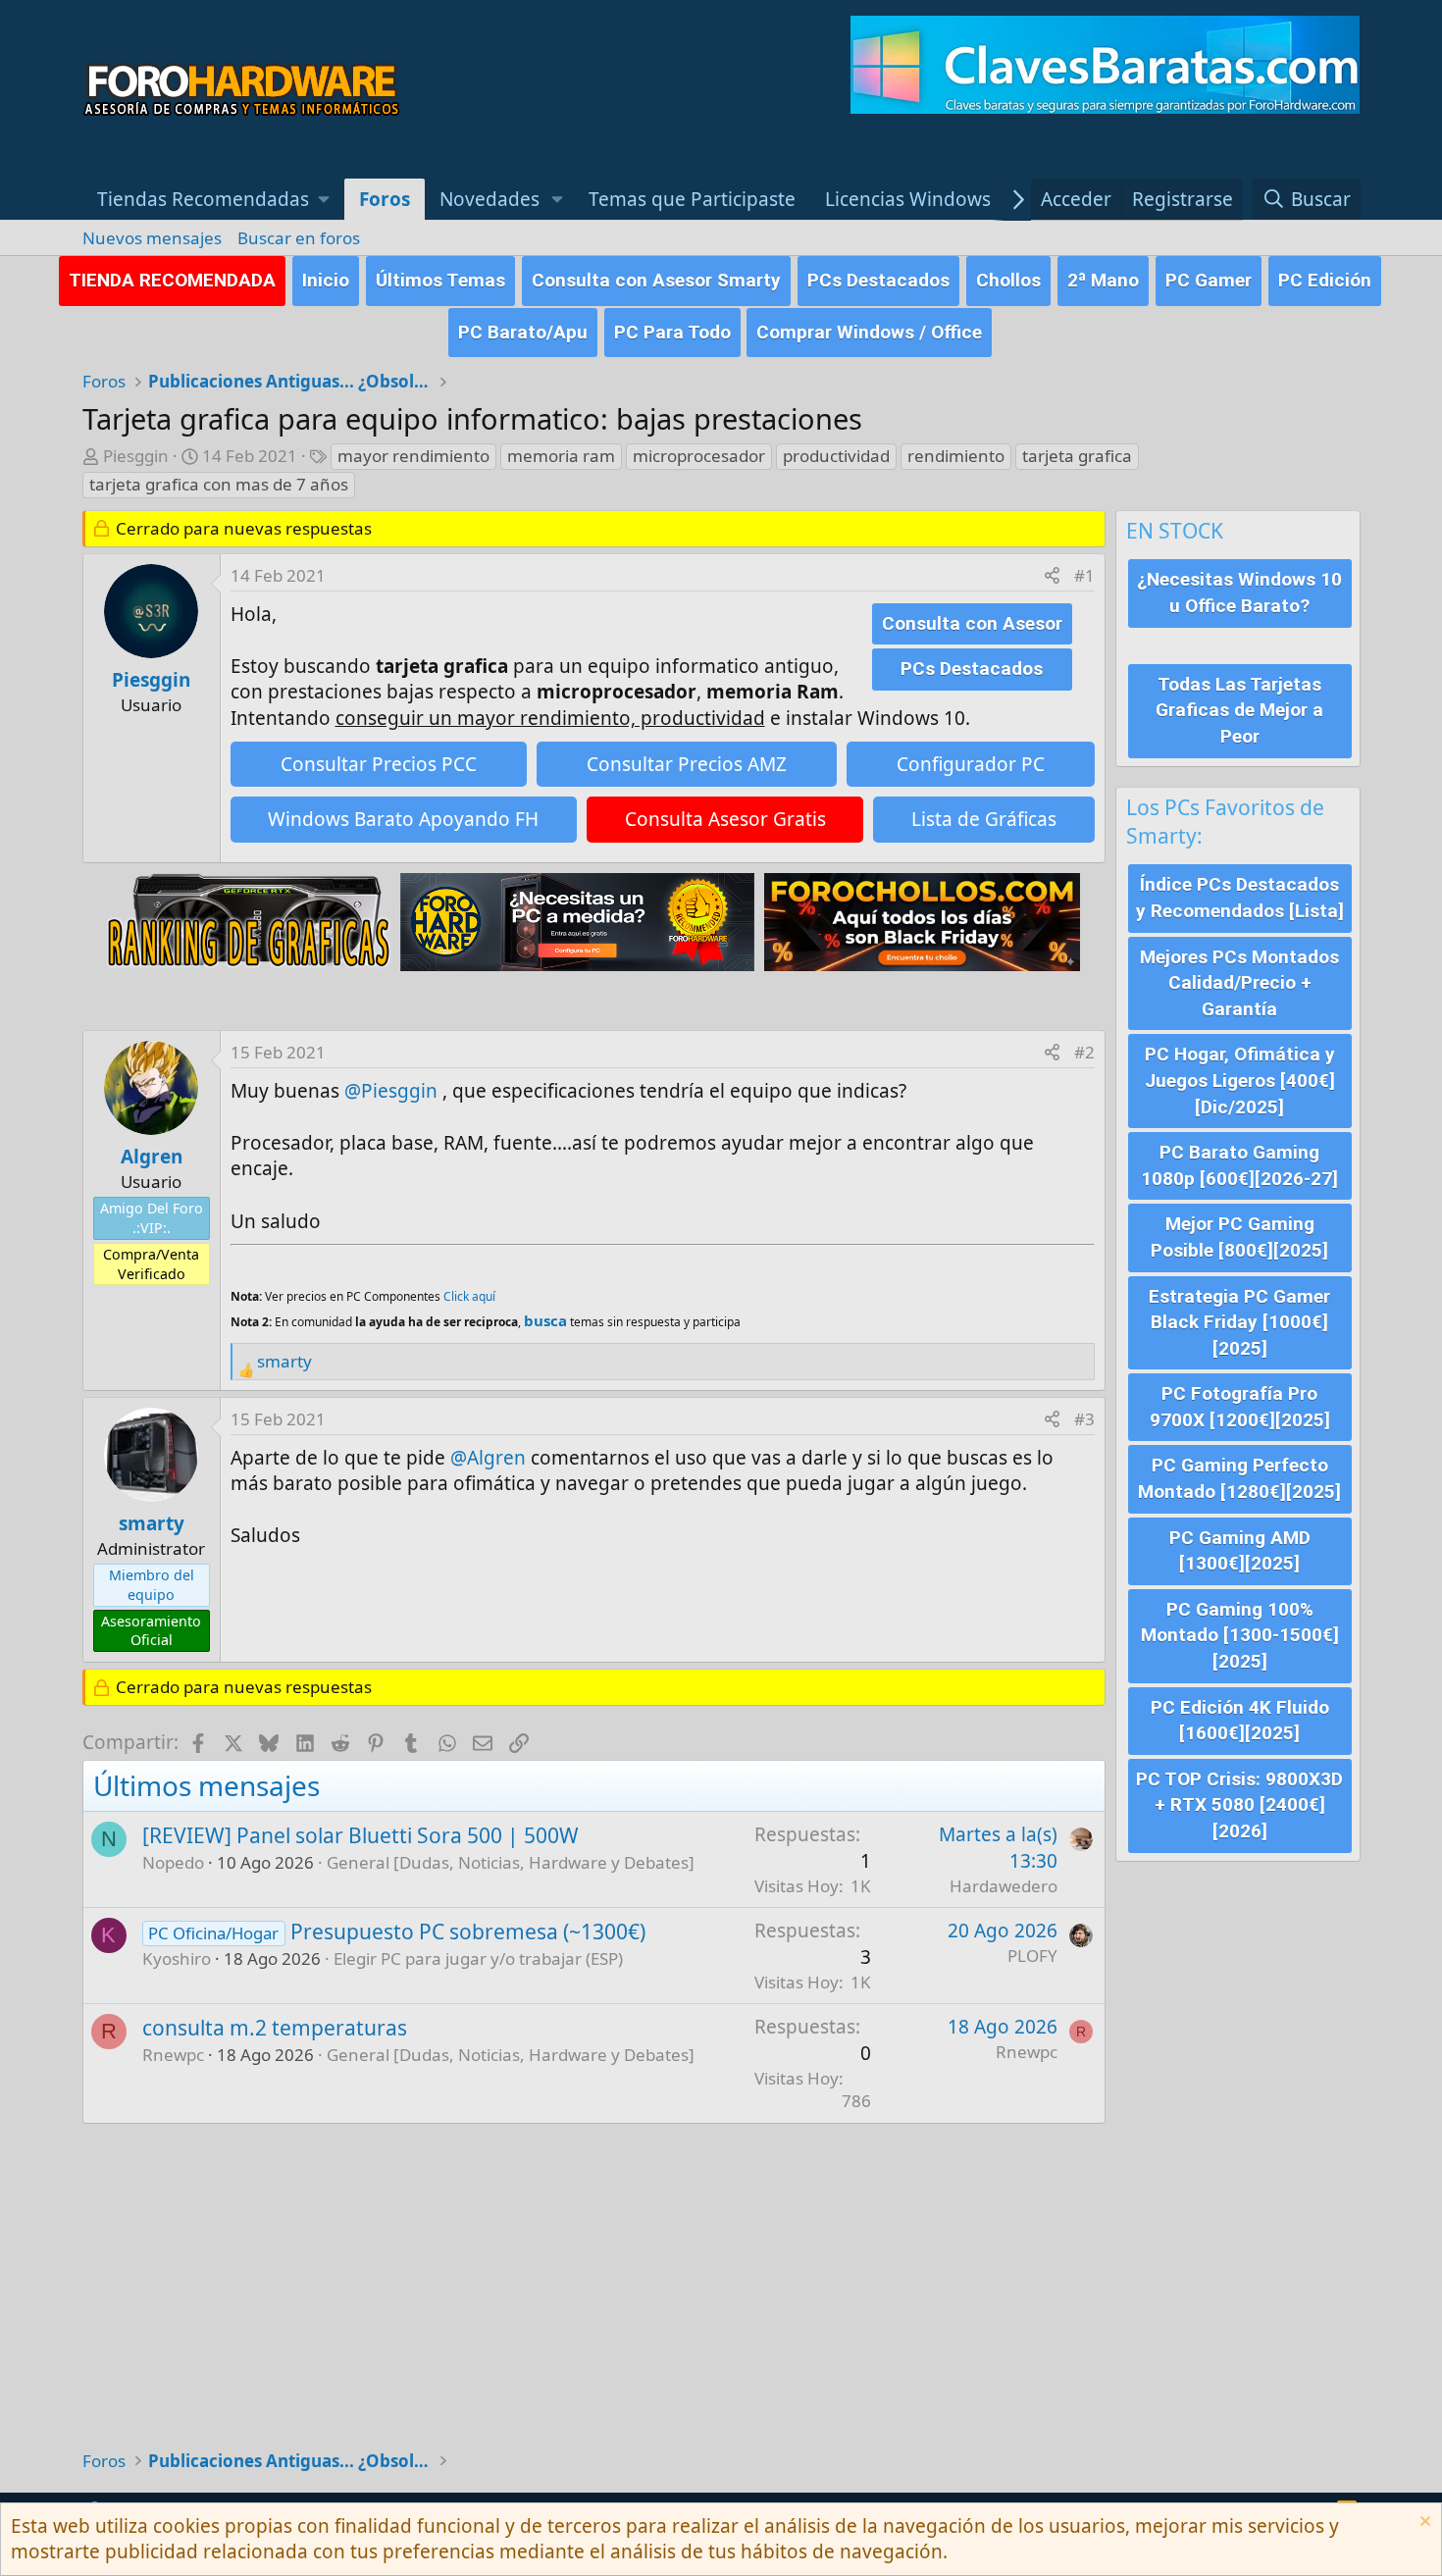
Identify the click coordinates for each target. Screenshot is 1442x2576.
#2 (1084, 1052)
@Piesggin (391, 1091)
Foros (385, 199)
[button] (214, 200)
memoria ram (561, 456)
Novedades (489, 199)
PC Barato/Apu (523, 332)
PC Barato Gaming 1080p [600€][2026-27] (1239, 1165)
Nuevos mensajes (152, 238)
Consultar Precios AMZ (687, 764)
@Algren (488, 1458)
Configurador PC (971, 764)
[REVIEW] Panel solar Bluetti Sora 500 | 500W (360, 1835)
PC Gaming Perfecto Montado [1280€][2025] (1239, 1478)
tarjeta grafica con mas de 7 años (219, 484)
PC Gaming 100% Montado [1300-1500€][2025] (1240, 1635)
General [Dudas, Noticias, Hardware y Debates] (511, 1862)
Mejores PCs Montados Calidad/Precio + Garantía (1239, 983)
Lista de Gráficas (984, 819)
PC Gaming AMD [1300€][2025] (1240, 1551)
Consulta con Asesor (972, 623)
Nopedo (173, 1862)
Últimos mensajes (206, 1785)
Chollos (1008, 280)
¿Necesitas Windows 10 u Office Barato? (1239, 592)
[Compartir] (1052, 576)
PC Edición (1325, 280)
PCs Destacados (878, 280)
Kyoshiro (177, 1958)
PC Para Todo (672, 332)
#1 (1084, 575)
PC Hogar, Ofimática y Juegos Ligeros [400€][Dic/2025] (1240, 1080)
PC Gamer (1209, 280)
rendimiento (956, 456)
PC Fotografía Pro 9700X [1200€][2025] (1240, 1407)
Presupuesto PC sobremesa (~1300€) (468, 1932)
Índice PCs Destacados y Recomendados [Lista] (1240, 898)
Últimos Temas (440, 280)
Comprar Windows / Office (869, 332)
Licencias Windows (908, 199)
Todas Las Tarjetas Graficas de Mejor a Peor (1239, 710)
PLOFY (1032, 1956)
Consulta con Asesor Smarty (656, 280)
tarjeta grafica (1077, 456)
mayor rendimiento (413, 456)
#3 (1084, 1419)
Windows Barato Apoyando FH (403, 819)
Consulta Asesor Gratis (725, 819)
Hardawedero (1004, 1886)
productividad (836, 456)
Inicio (326, 280)
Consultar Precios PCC (379, 764)
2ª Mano (1103, 280)
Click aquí (469, 1296)
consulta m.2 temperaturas (275, 2028)
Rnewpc (173, 2055)
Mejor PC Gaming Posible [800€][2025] (1239, 1237)
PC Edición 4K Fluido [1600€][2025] (1240, 1721)
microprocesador (699, 456)
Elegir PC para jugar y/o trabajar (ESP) (478, 1958)
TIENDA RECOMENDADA (172, 280)
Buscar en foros (299, 238)
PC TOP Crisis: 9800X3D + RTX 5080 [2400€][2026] (1239, 1805)
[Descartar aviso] (1423, 2524)
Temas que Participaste (692, 199)
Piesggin (136, 456)
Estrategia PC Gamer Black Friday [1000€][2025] (1239, 1322)
